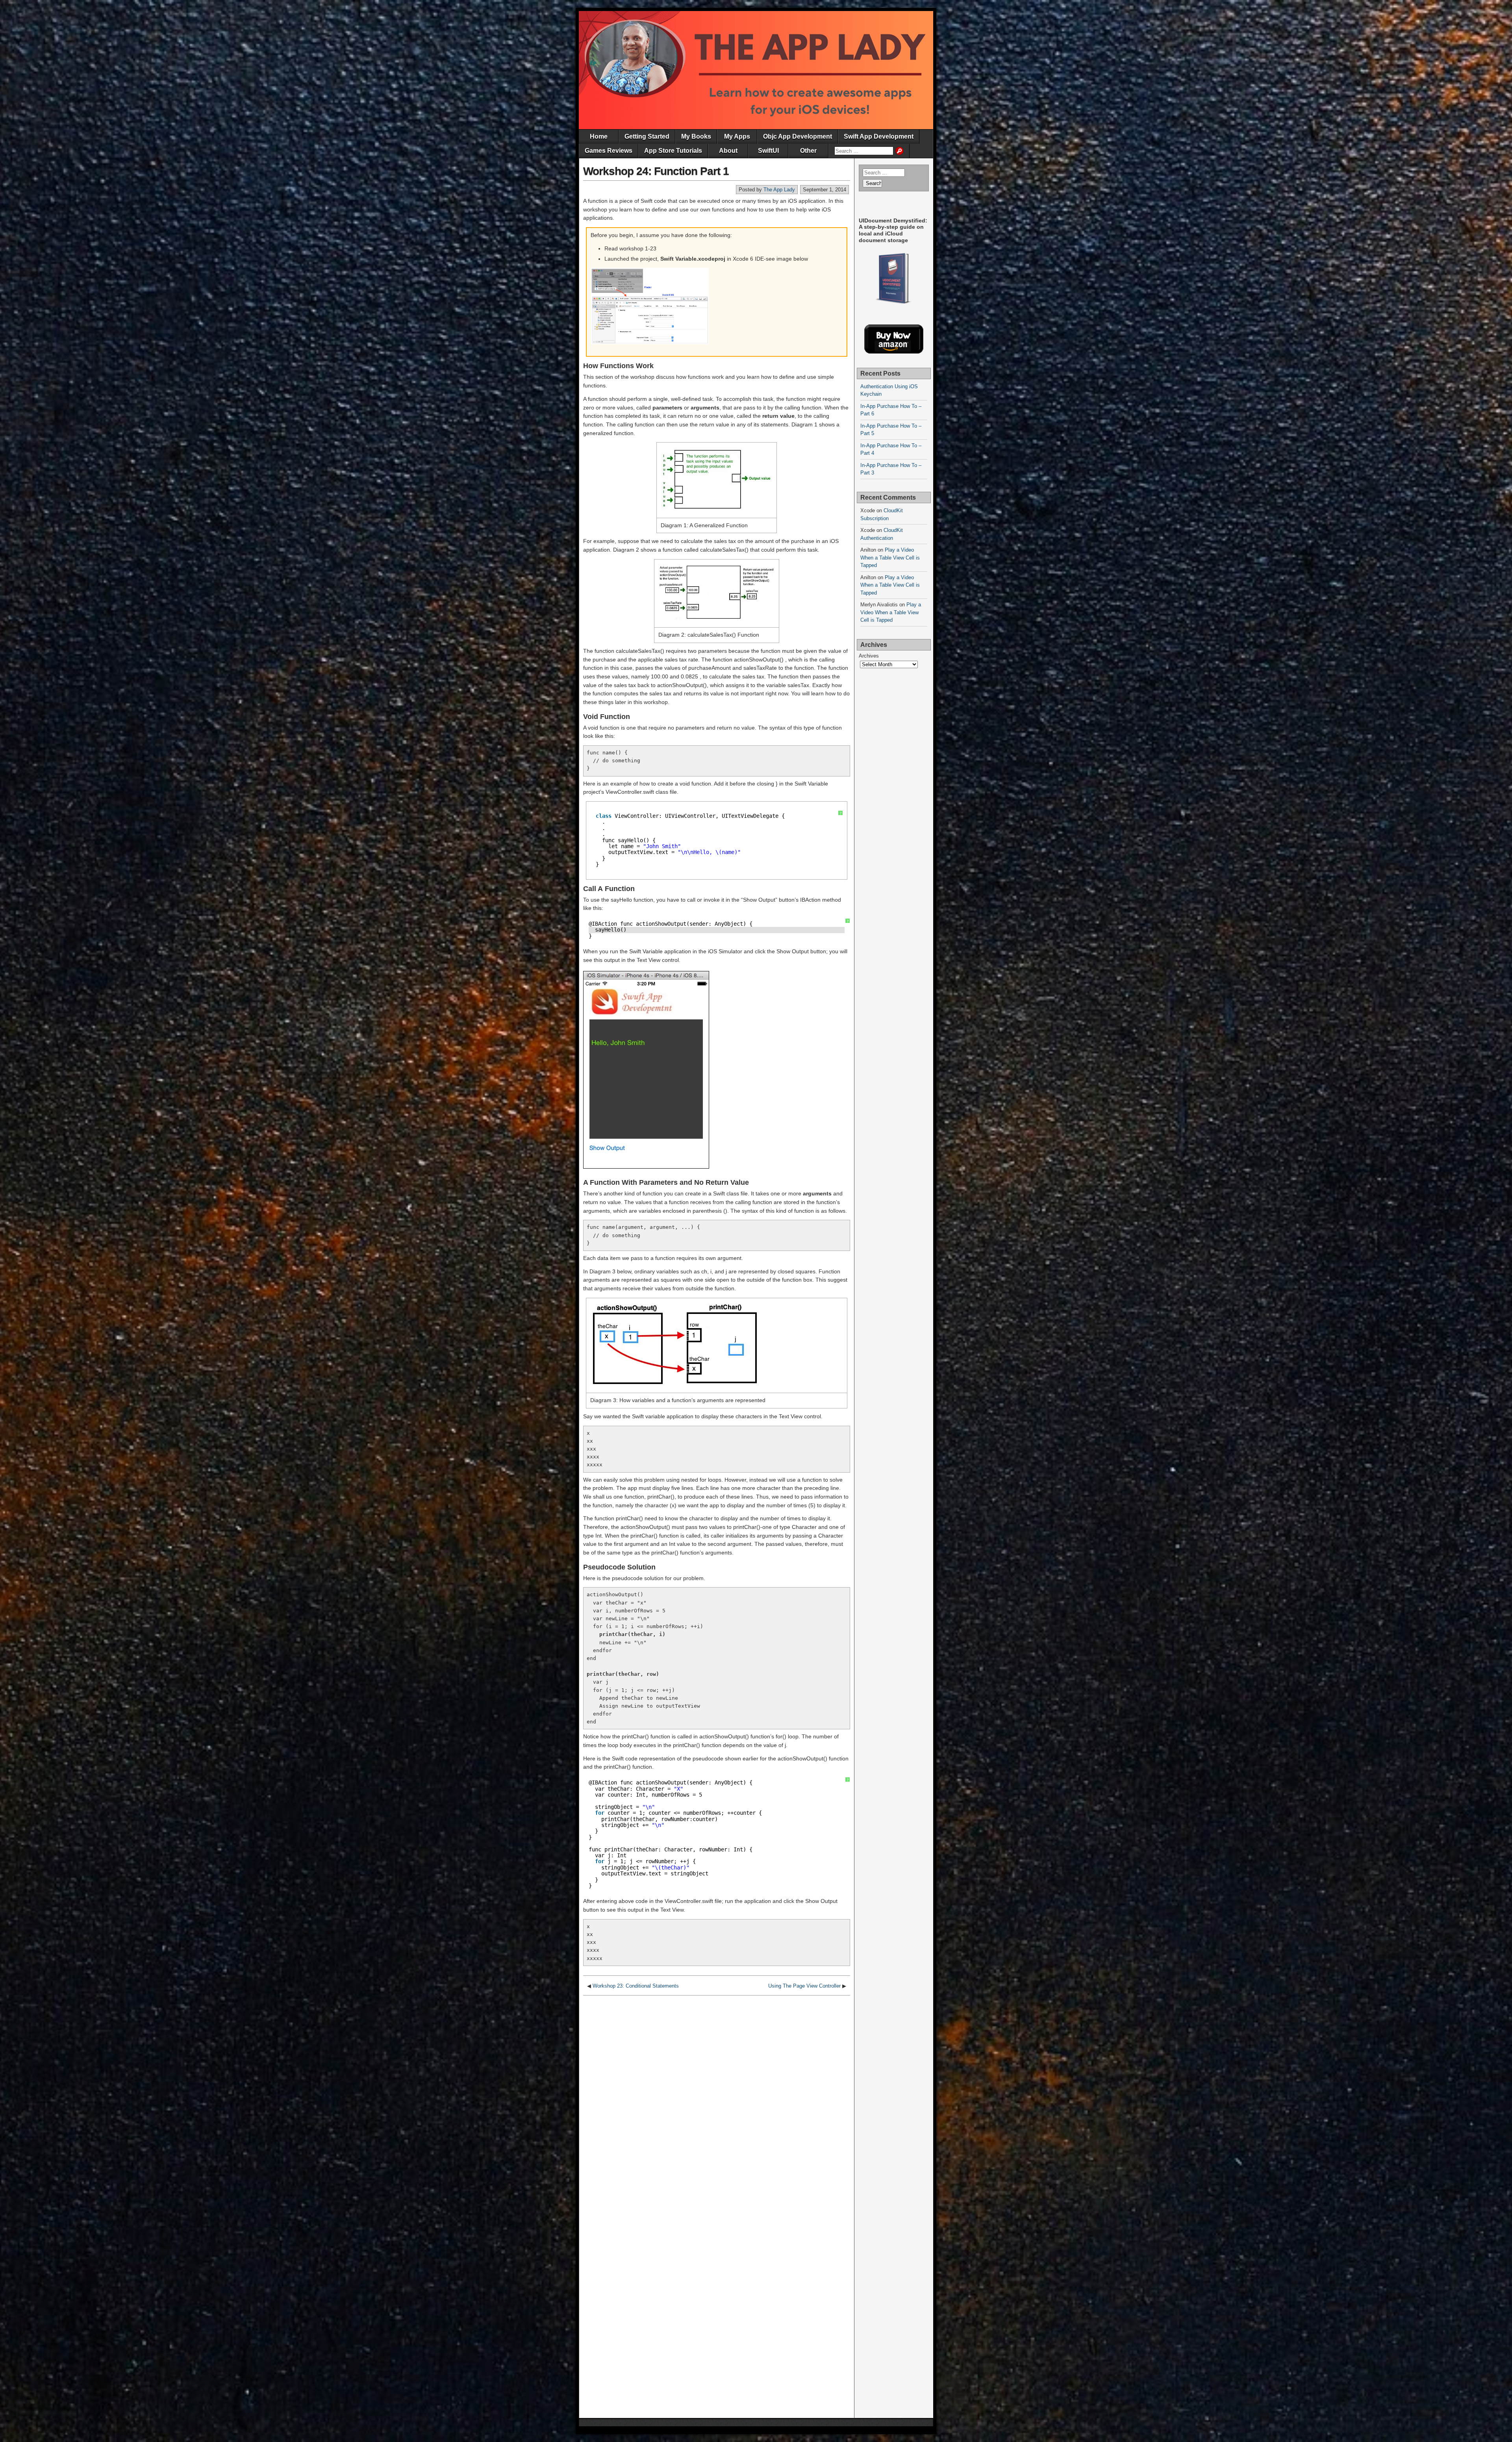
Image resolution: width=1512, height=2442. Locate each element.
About (728, 151)
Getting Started (647, 136)
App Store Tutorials (673, 151)
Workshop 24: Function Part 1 (656, 171)
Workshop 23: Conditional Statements (636, 1986)
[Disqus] (717, 2098)
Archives (869, 656)
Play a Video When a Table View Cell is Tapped (890, 558)
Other (808, 151)
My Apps (737, 136)
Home (599, 136)
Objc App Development (798, 136)
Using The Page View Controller (804, 1986)
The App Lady (779, 190)
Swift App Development (879, 136)
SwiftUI (768, 151)
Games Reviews (609, 151)
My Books (696, 136)
